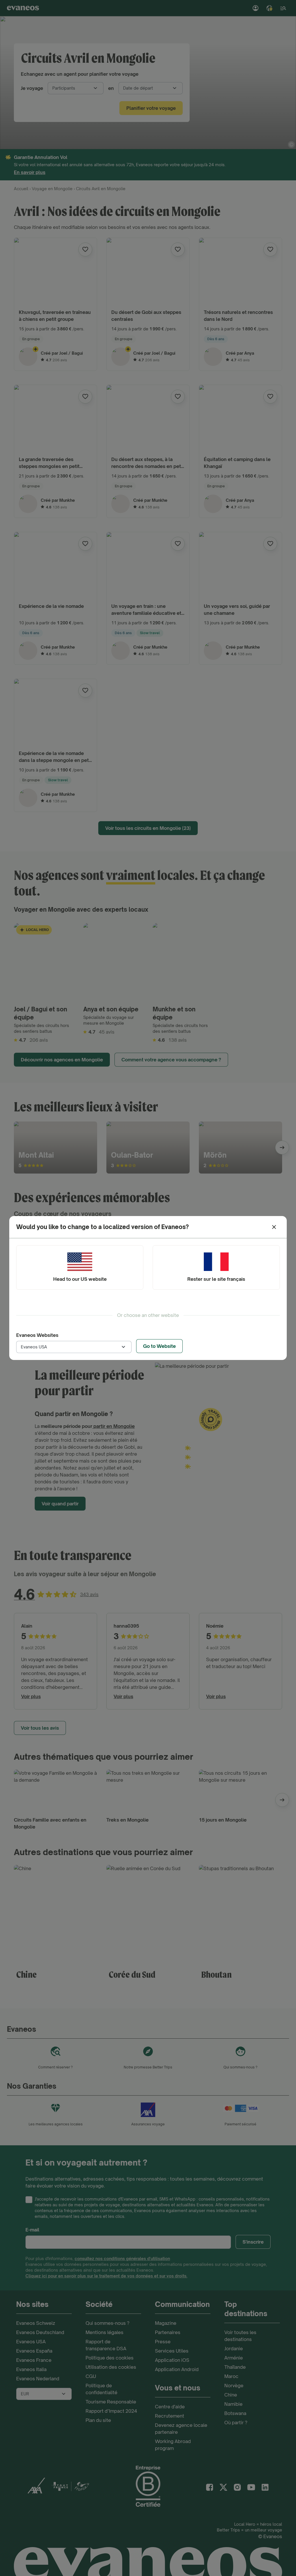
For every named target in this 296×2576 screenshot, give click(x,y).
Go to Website (159, 1346)
